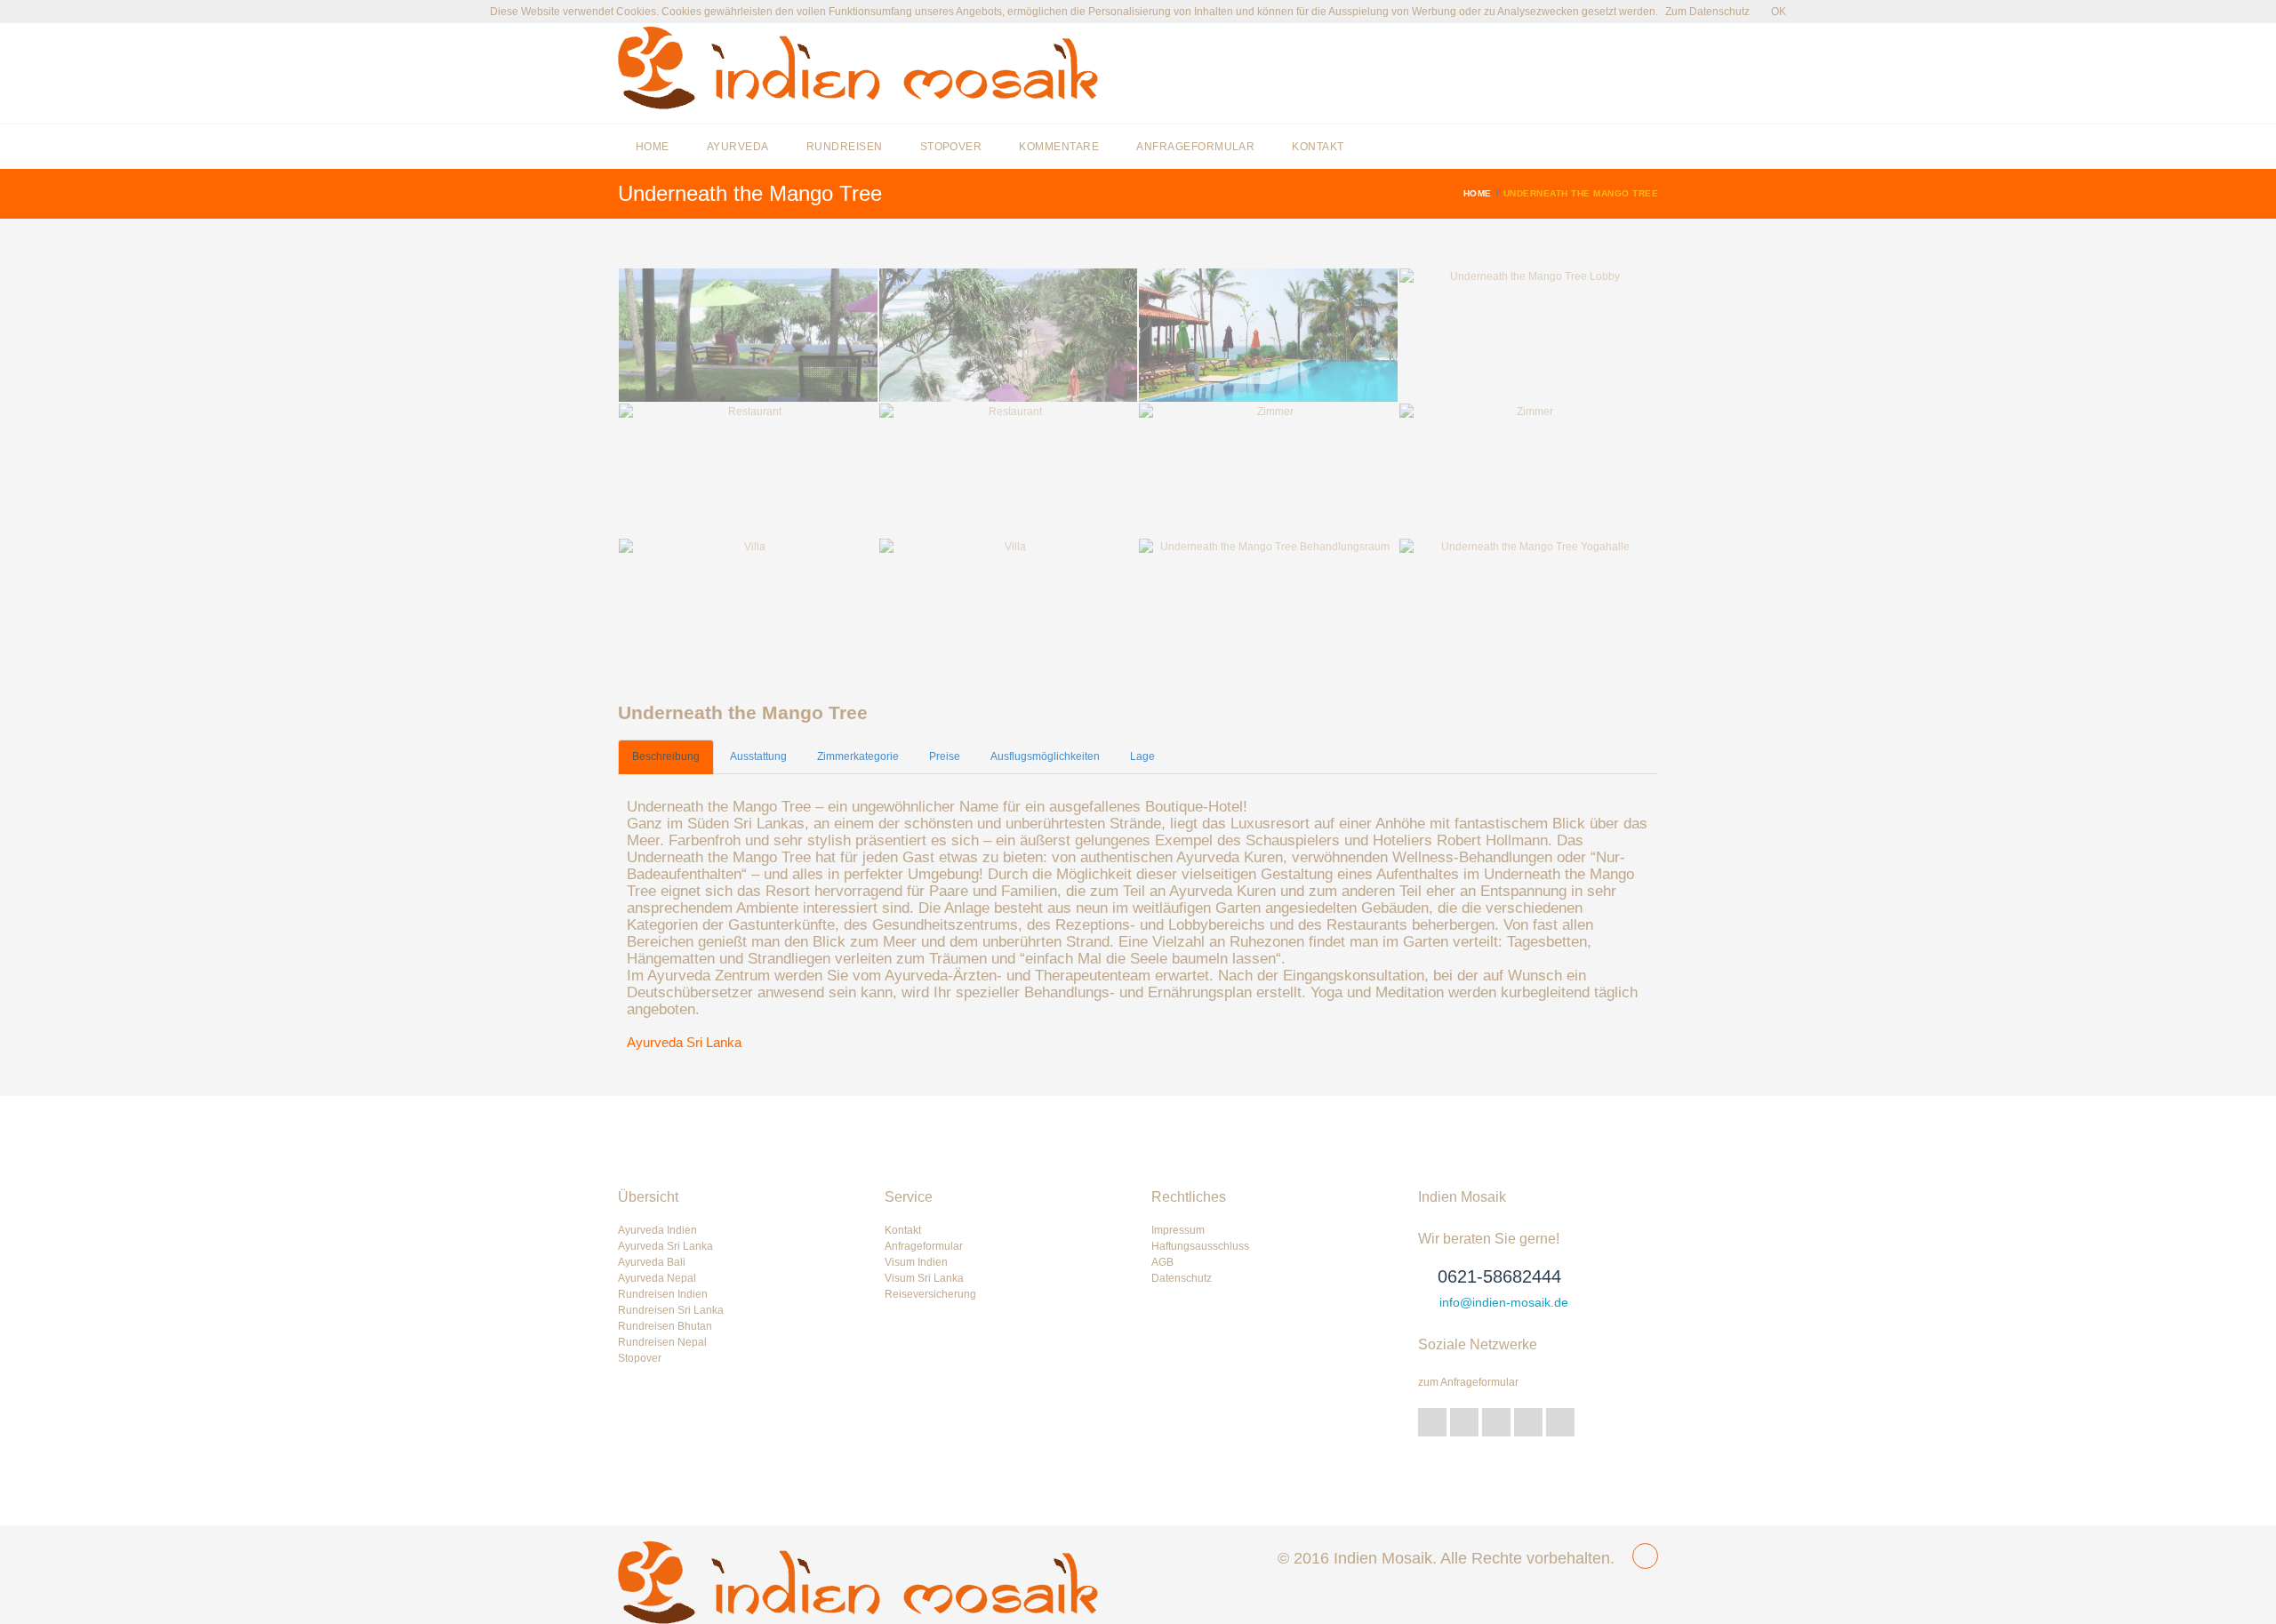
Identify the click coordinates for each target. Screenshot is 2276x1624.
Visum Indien (916, 1262)
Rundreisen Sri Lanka (671, 1310)
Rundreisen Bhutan (665, 1326)
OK (1779, 12)
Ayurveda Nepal (657, 1278)
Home (653, 147)
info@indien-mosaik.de (1504, 1302)
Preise (945, 756)
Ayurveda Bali (652, 1262)
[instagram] (1560, 1422)
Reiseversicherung (930, 1294)
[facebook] (1496, 1422)
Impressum (1178, 1230)
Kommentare (1059, 147)
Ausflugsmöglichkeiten (1045, 756)
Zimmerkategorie (858, 756)
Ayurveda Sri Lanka (684, 1042)
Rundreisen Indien (663, 1294)
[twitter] (1432, 1422)
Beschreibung (666, 756)
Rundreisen (845, 147)
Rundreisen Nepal (662, 1342)
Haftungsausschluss (1200, 1246)
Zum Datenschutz (1707, 12)
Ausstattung (758, 756)
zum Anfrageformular (1468, 1382)
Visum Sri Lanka (924, 1278)
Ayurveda (738, 147)
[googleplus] (1464, 1422)
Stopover (951, 147)
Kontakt (1318, 147)
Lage (1142, 756)
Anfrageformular (1195, 147)
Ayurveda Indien (657, 1230)
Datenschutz (1182, 1278)
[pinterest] (1528, 1422)
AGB (1162, 1262)
